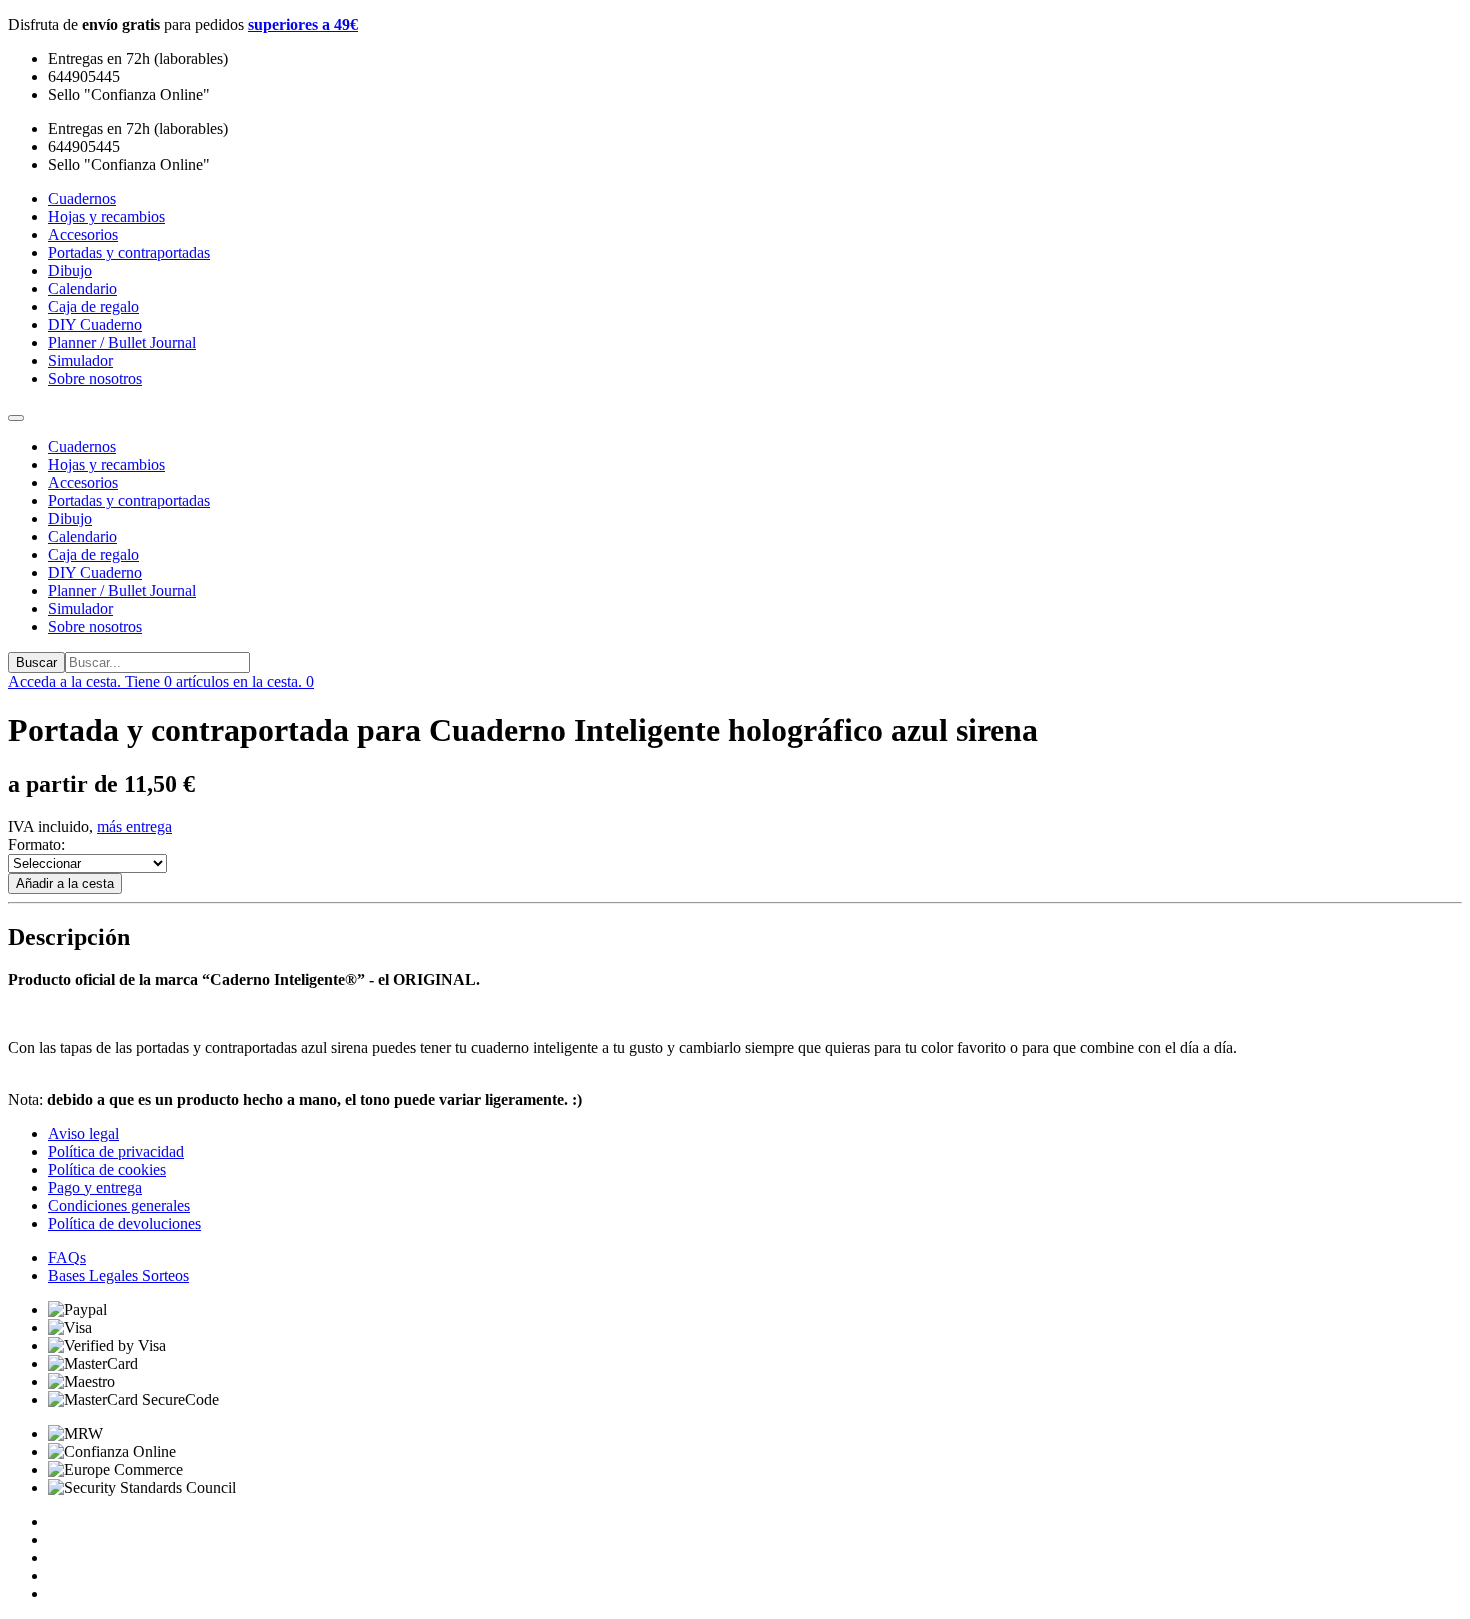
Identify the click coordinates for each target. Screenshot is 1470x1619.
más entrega (134, 826)
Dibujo (70, 518)
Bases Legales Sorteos (118, 1275)
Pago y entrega (95, 1187)
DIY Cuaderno (95, 572)
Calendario (82, 536)
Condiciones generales (119, 1205)
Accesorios (83, 482)
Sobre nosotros (95, 626)
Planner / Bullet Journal (122, 590)
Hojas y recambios (106, 464)
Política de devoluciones (124, 1223)
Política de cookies (107, 1169)
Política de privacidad (116, 1151)
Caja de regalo (93, 554)
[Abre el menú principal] (16, 418)
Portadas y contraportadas (129, 500)
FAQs (67, 1257)
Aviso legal (83, 1133)
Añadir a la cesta (65, 883)
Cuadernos (82, 446)
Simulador (80, 608)
